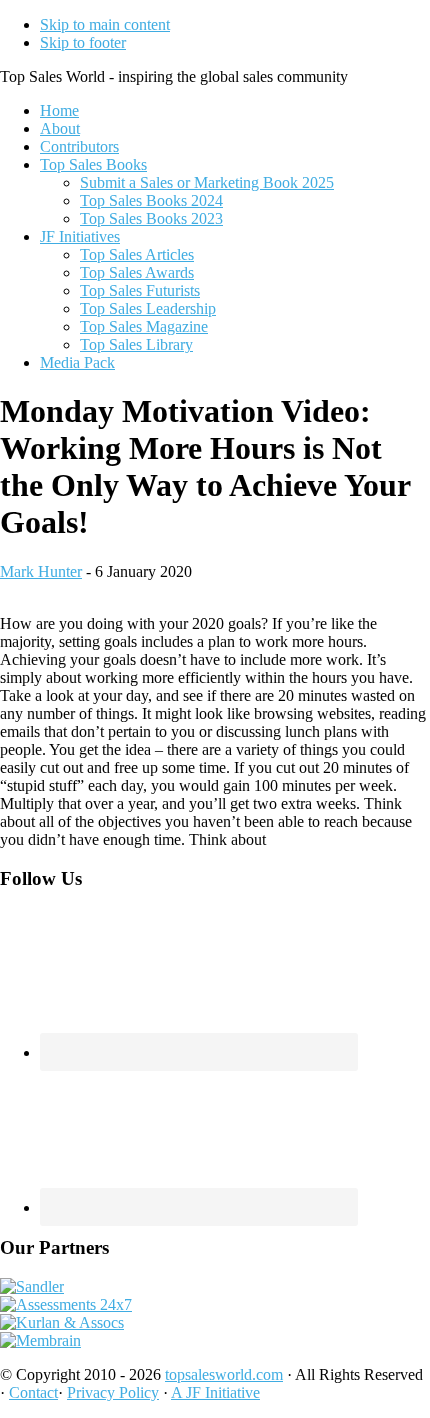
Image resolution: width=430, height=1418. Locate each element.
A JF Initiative (215, 1392)
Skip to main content (105, 24)
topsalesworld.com (224, 1374)
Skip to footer (83, 42)
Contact (33, 1392)
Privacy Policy (113, 1392)
